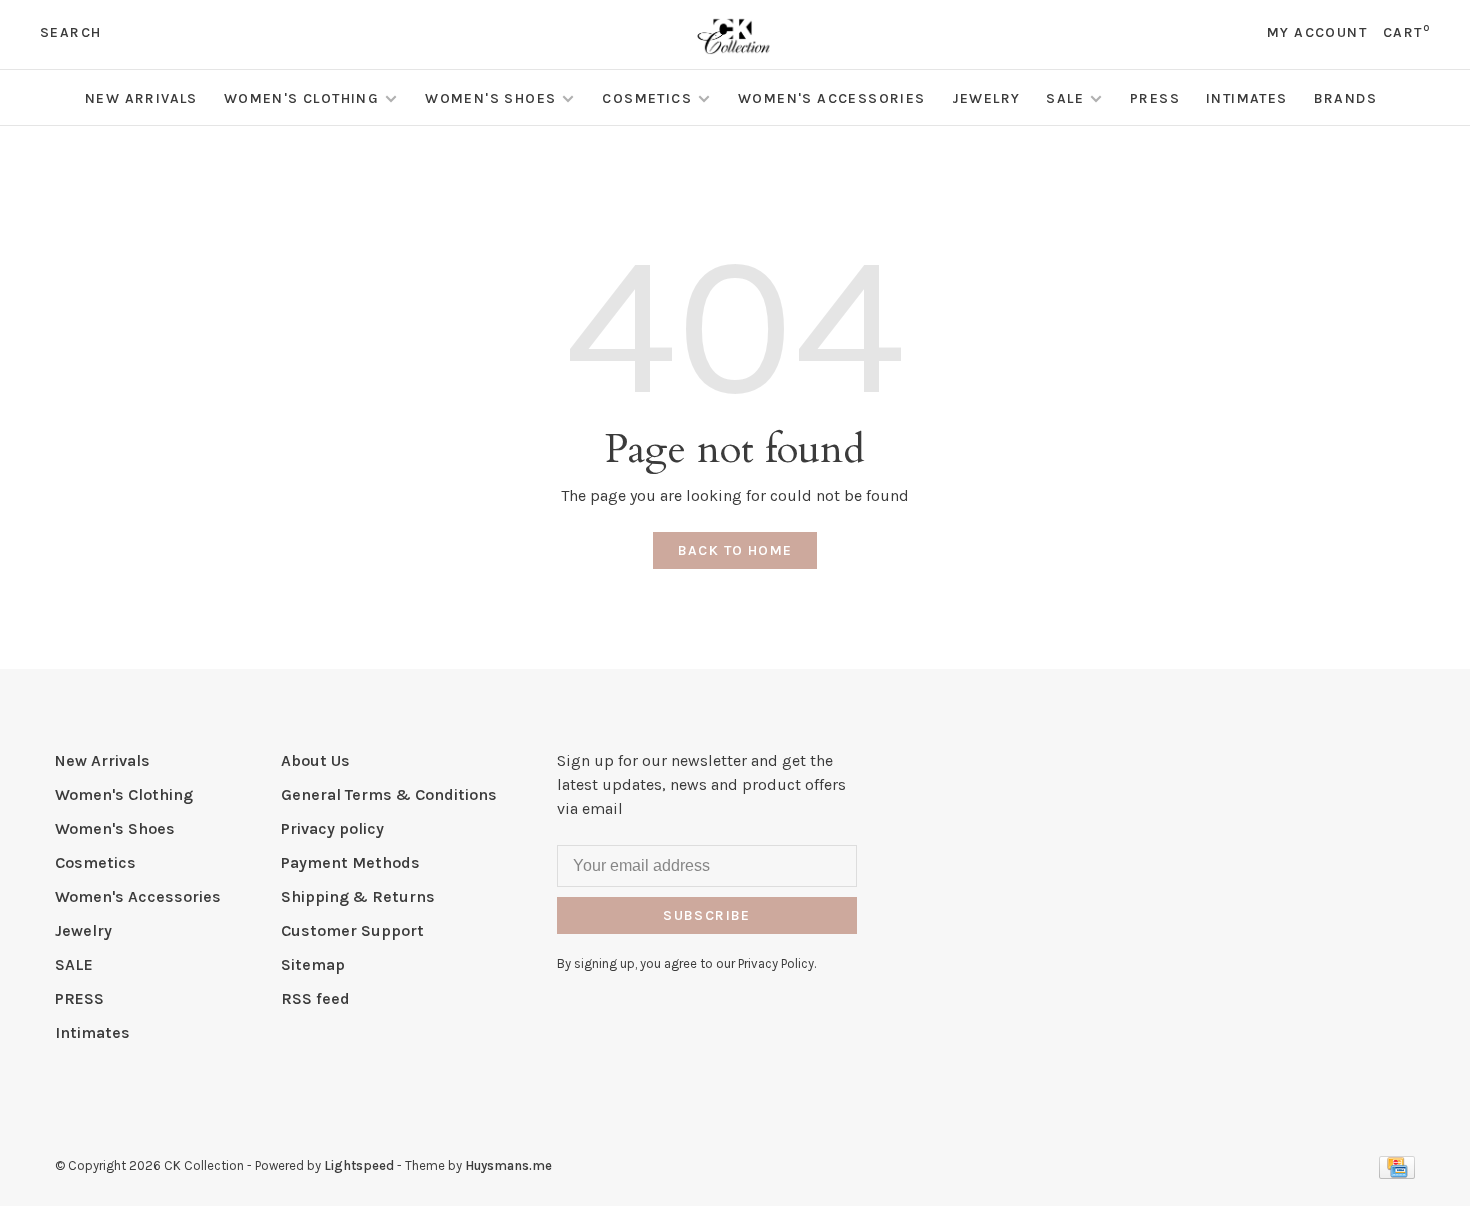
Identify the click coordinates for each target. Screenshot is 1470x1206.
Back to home (735, 550)
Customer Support (352, 930)
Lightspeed (359, 1165)
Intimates (1247, 98)
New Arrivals (141, 98)
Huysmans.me (508, 1165)
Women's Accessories (832, 98)
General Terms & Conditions (389, 794)
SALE (1065, 98)
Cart (1406, 32)
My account (1317, 32)
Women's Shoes (490, 98)
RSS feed (315, 998)
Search (70, 32)
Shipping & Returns (358, 896)
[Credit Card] (1397, 1173)
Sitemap (313, 964)
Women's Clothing (301, 98)
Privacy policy (332, 828)
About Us (315, 760)
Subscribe (707, 915)
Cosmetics (647, 98)
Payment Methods (350, 862)
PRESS (1155, 98)
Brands (1345, 98)
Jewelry (986, 98)
